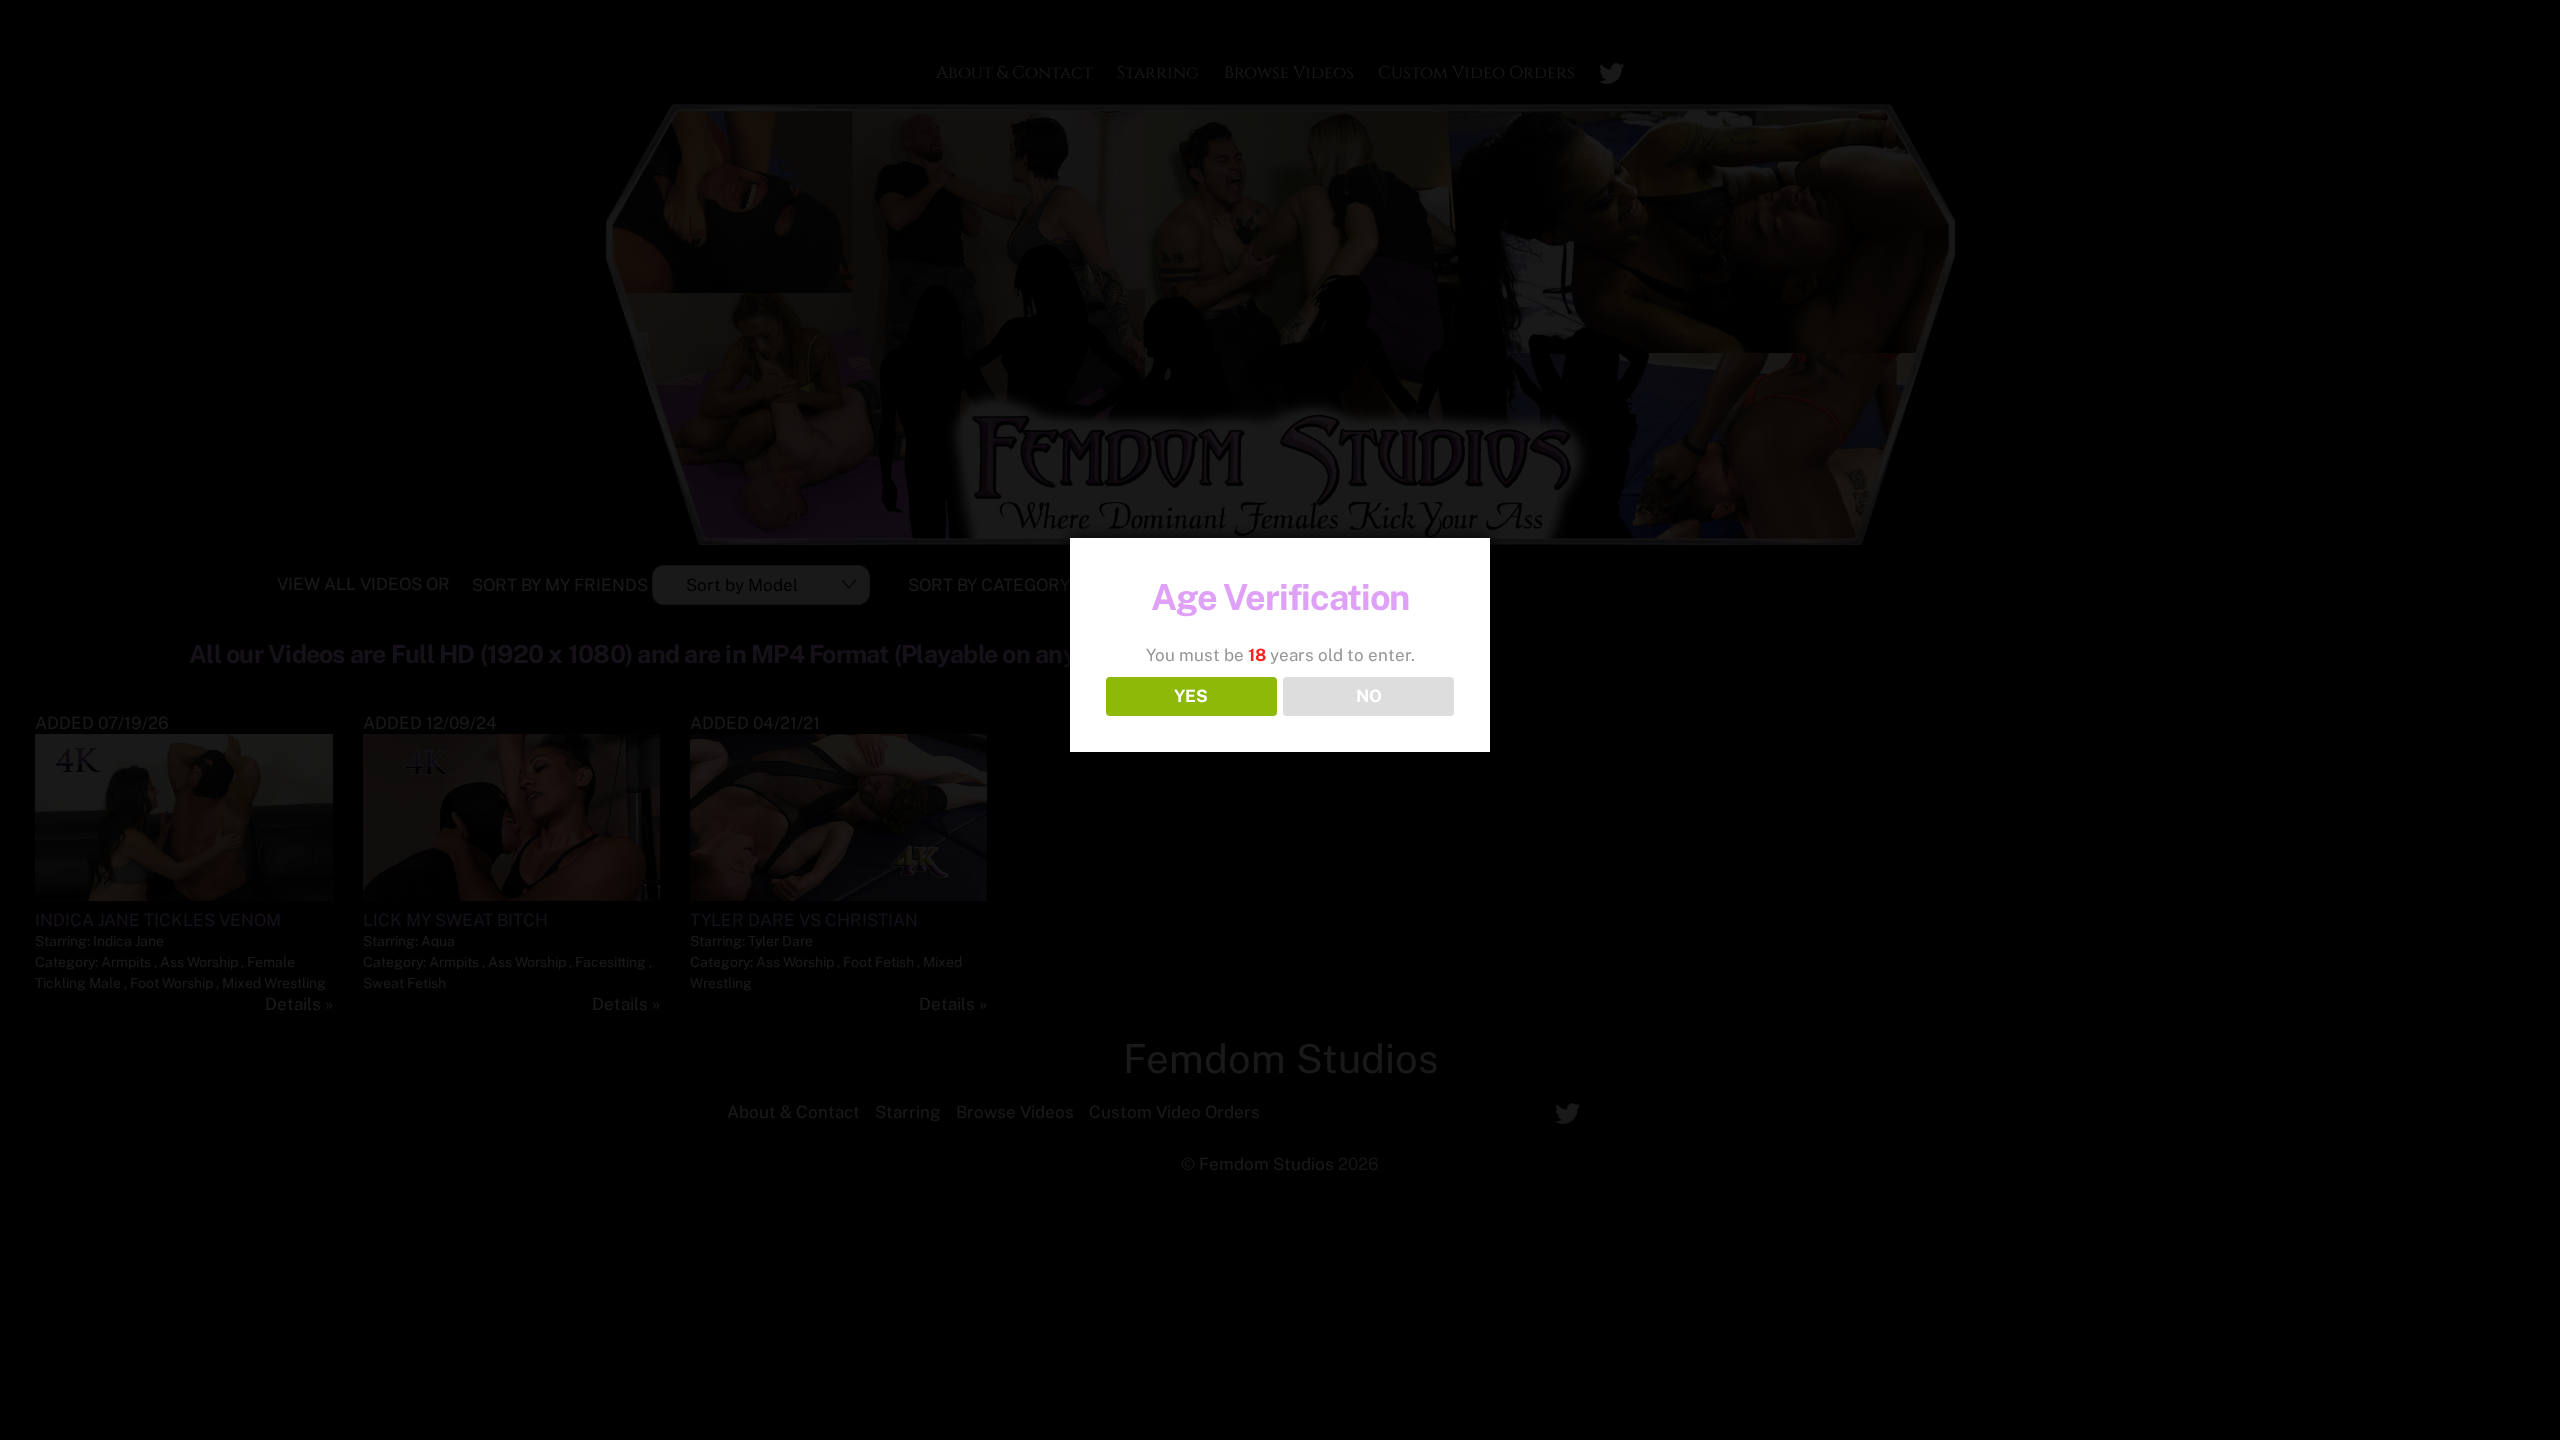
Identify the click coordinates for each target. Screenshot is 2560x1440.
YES (1191, 696)
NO (1369, 696)
